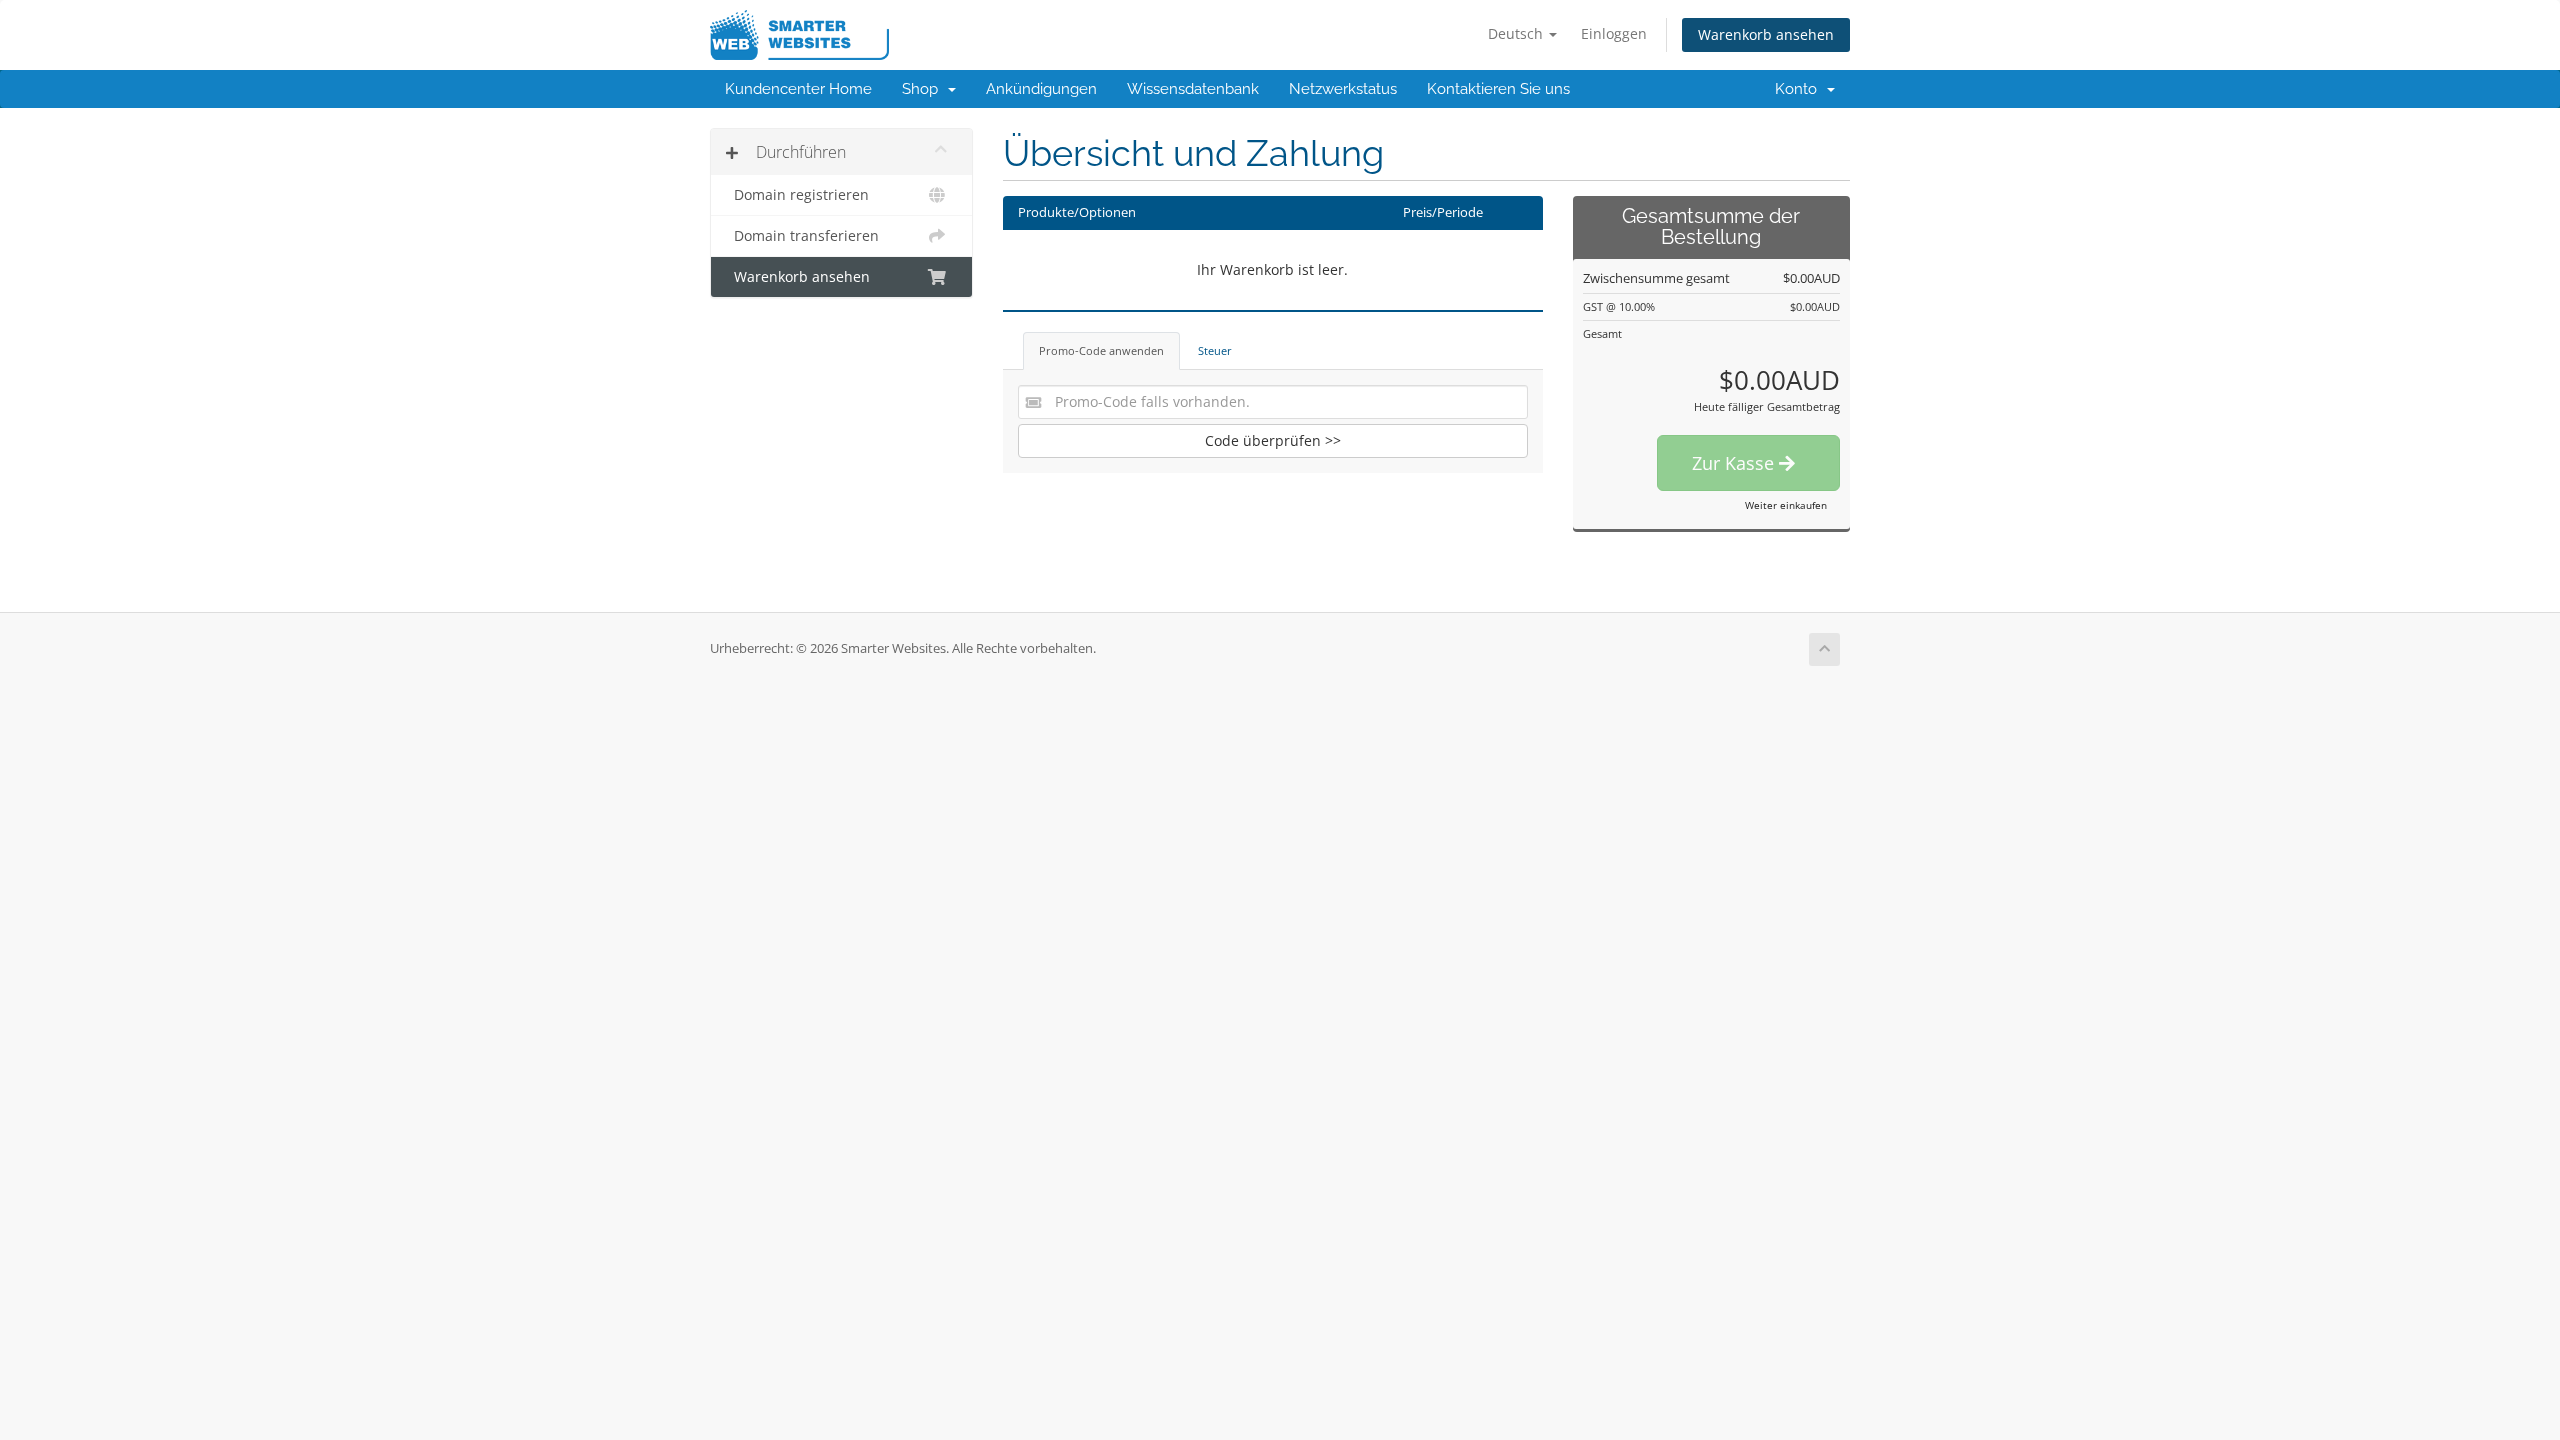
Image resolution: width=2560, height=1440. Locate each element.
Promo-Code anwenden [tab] (1101, 350)
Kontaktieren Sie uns (1498, 89)
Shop (924, 89)
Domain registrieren (797, 195)
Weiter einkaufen (1786, 505)
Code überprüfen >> (1273, 440)
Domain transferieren (802, 236)
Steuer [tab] (1215, 350)
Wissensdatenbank (1193, 89)
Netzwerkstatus (1343, 89)
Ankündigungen (1041, 89)
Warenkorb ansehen (1766, 34)
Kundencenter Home (798, 89)
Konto (1800, 89)
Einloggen (1614, 33)
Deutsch (1517, 33)
